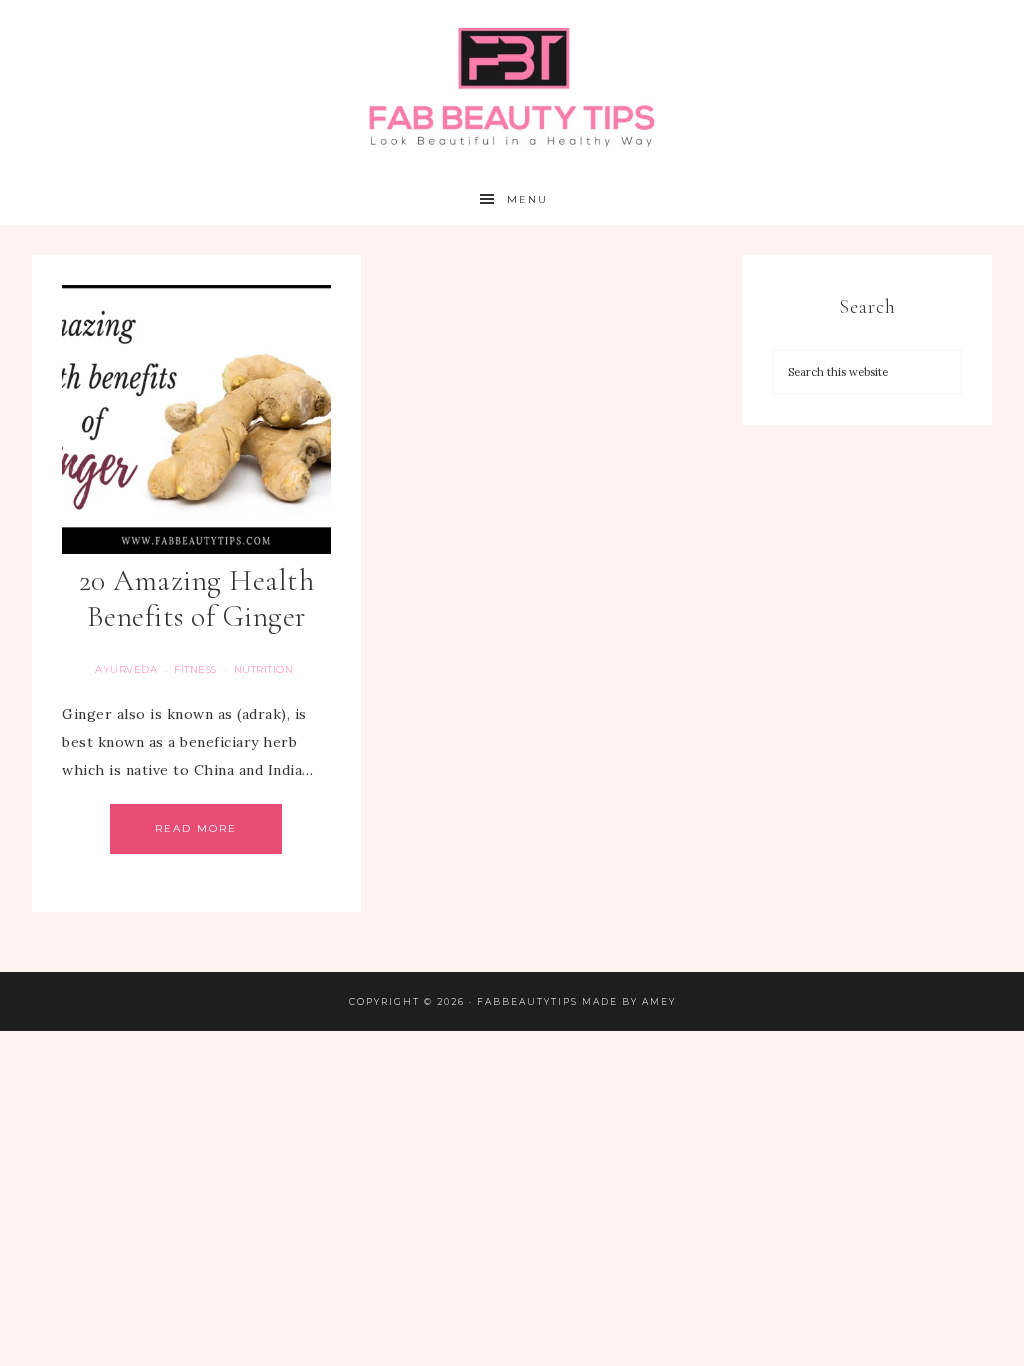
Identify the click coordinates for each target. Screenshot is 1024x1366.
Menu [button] (527, 199)
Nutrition (264, 669)
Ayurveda (126, 669)
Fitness (195, 669)
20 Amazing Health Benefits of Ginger (197, 598)
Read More (196, 828)
